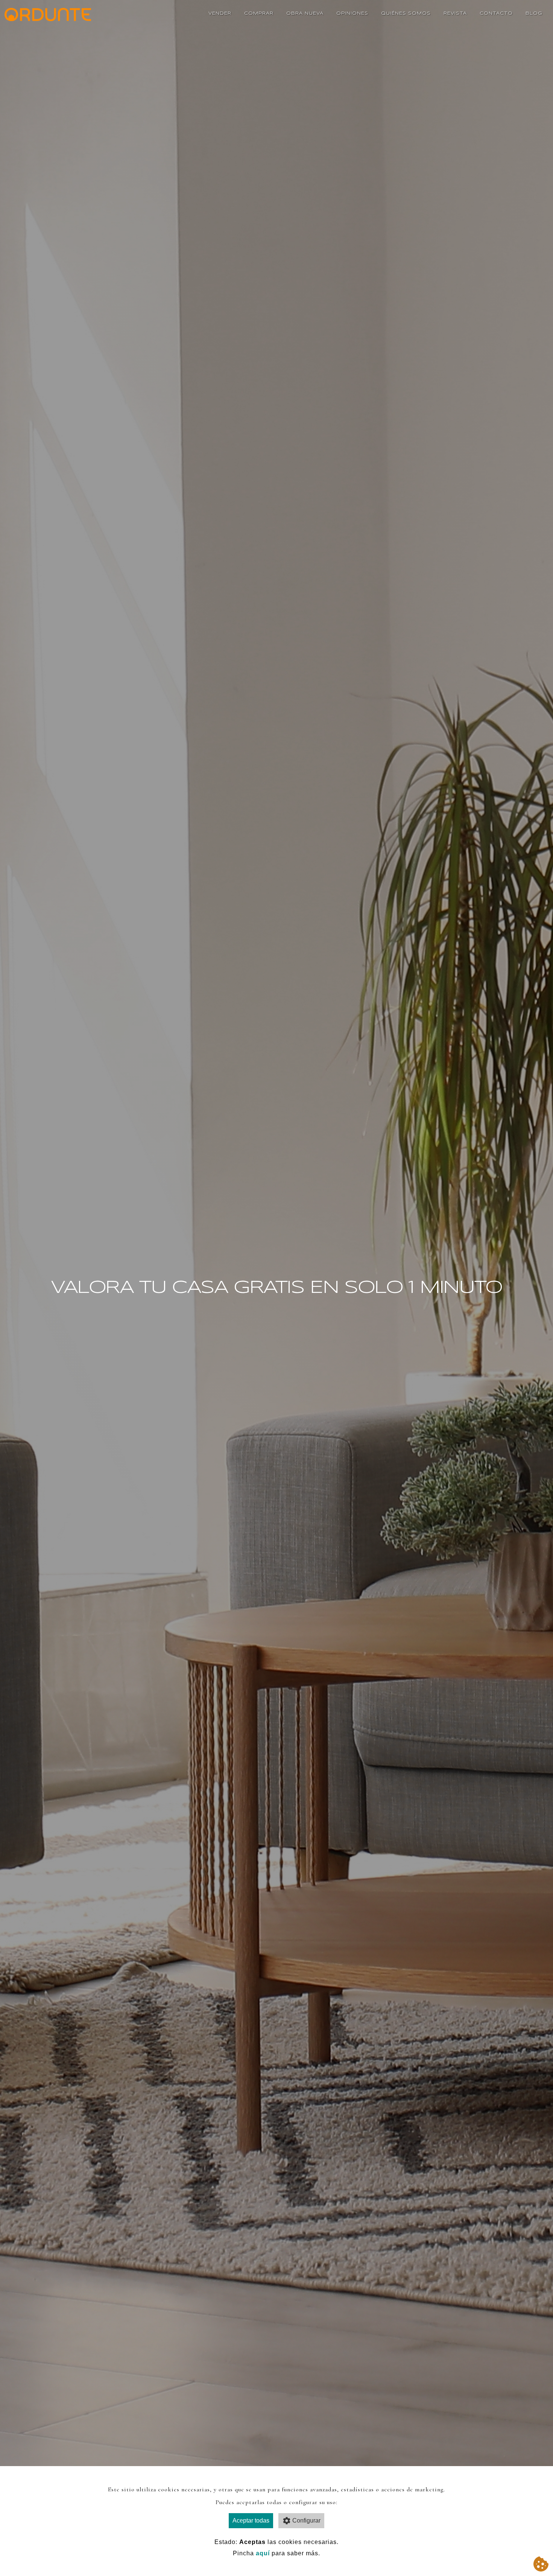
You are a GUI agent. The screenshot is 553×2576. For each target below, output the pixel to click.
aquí (263, 2553)
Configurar (306, 2520)
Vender (220, 13)
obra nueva (305, 13)
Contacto (496, 13)
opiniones (352, 13)
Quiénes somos (406, 13)
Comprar (259, 13)
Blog (534, 13)
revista (455, 13)
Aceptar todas (251, 2520)
